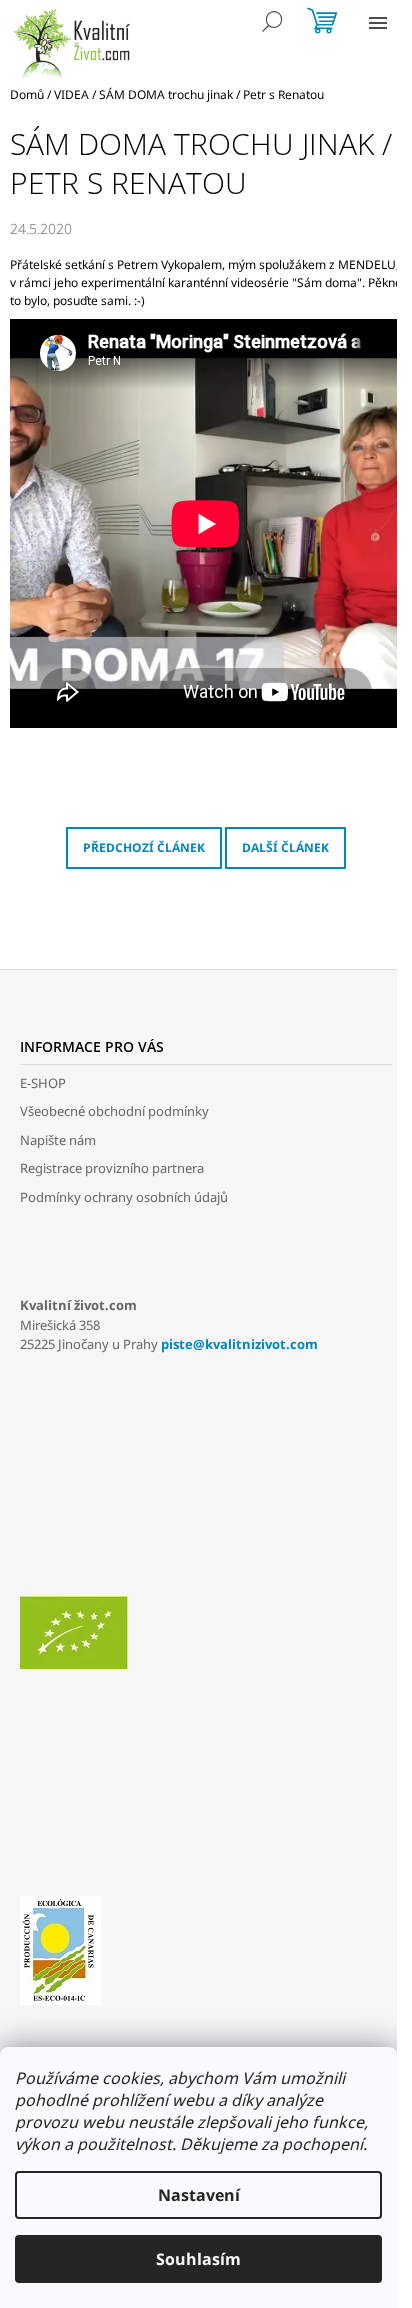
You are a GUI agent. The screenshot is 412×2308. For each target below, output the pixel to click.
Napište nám (58, 1140)
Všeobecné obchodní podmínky (114, 1111)
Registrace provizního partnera (112, 1168)
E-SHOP (43, 1083)
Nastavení (199, 2195)
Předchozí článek (144, 847)
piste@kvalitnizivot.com (239, 1344)
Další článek (285, 847)
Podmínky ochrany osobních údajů (124, 1197)
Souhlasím (198, 2259)
